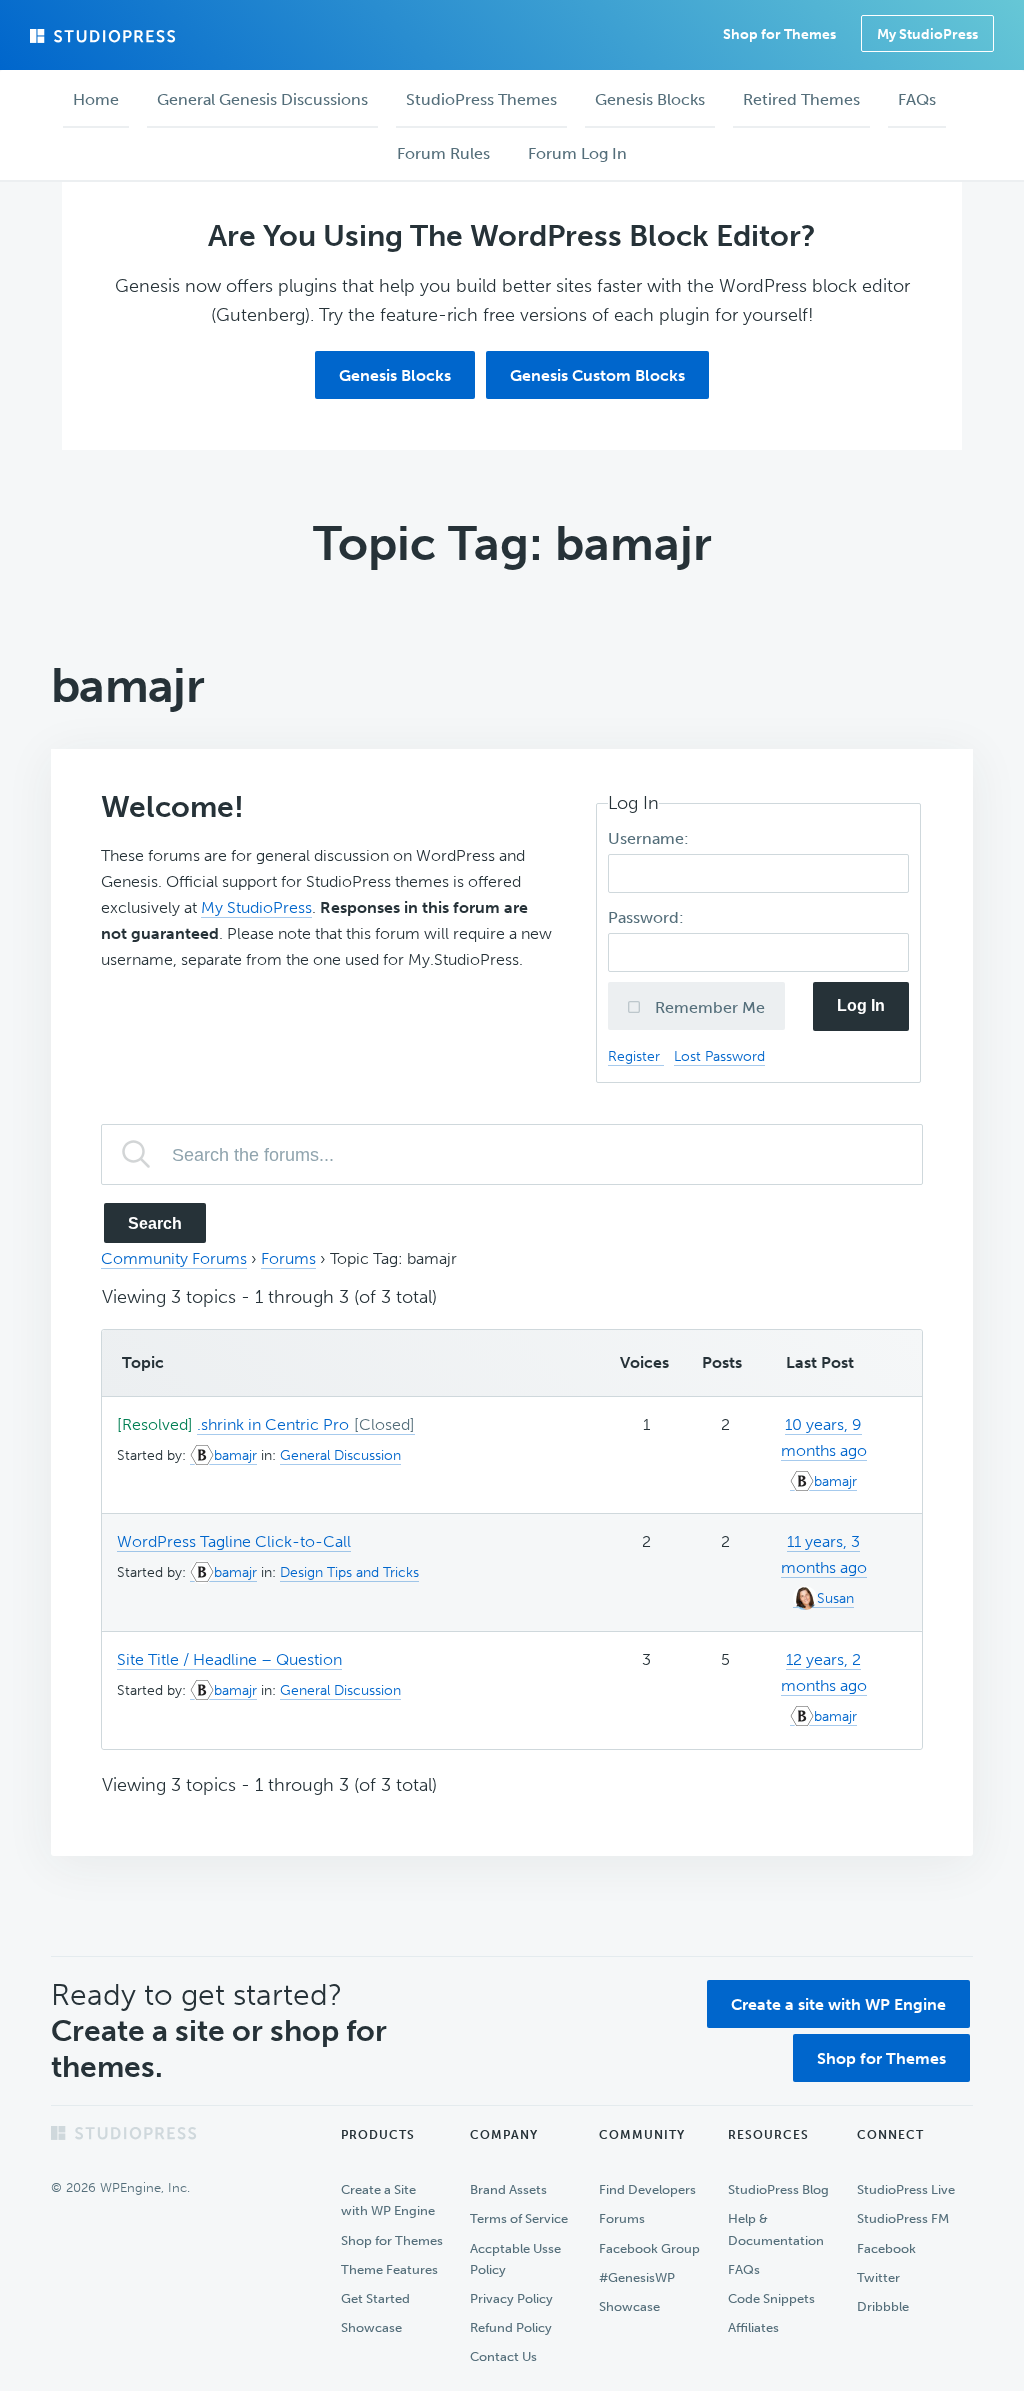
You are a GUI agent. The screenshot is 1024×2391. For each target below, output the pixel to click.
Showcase (371, 2327)
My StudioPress (927, 34)
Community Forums (174, 1258)
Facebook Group (649, 2248)
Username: (650, 838)
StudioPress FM (903, 2218)
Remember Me (708, 1007)
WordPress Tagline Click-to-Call (234, 1541)
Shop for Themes (881, 2058)
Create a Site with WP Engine (388, 2200)
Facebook (886, 2248)
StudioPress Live (906, 2189)
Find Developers (647, 2189)
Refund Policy (511, 2327)
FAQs (744, 2269)
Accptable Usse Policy (515, 2259)
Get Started (375, 2298)
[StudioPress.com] (105, 36)
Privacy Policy (511, 2298)
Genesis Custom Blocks (597, 375)
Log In (861, 1005)
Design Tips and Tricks (349, 1572)
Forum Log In (577, 153)
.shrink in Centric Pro (273, 1424)
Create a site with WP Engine (838, 2004)
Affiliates (753, 2327)
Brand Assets (508, 2189)
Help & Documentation (776, 2229)
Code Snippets (771, 2298)
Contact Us (503, 2356)
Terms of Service (519, 2218)
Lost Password (719, 1056)
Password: (648, 917)
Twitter (878, 2277)
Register (636, 1056)
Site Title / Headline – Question (229, 1659)
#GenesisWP (637, 2277)
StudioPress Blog (778, 2189)
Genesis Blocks (395, 375)
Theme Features (389, 2269)
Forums (288, 1258)
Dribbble (883, 2306)
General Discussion (340, 1455)
